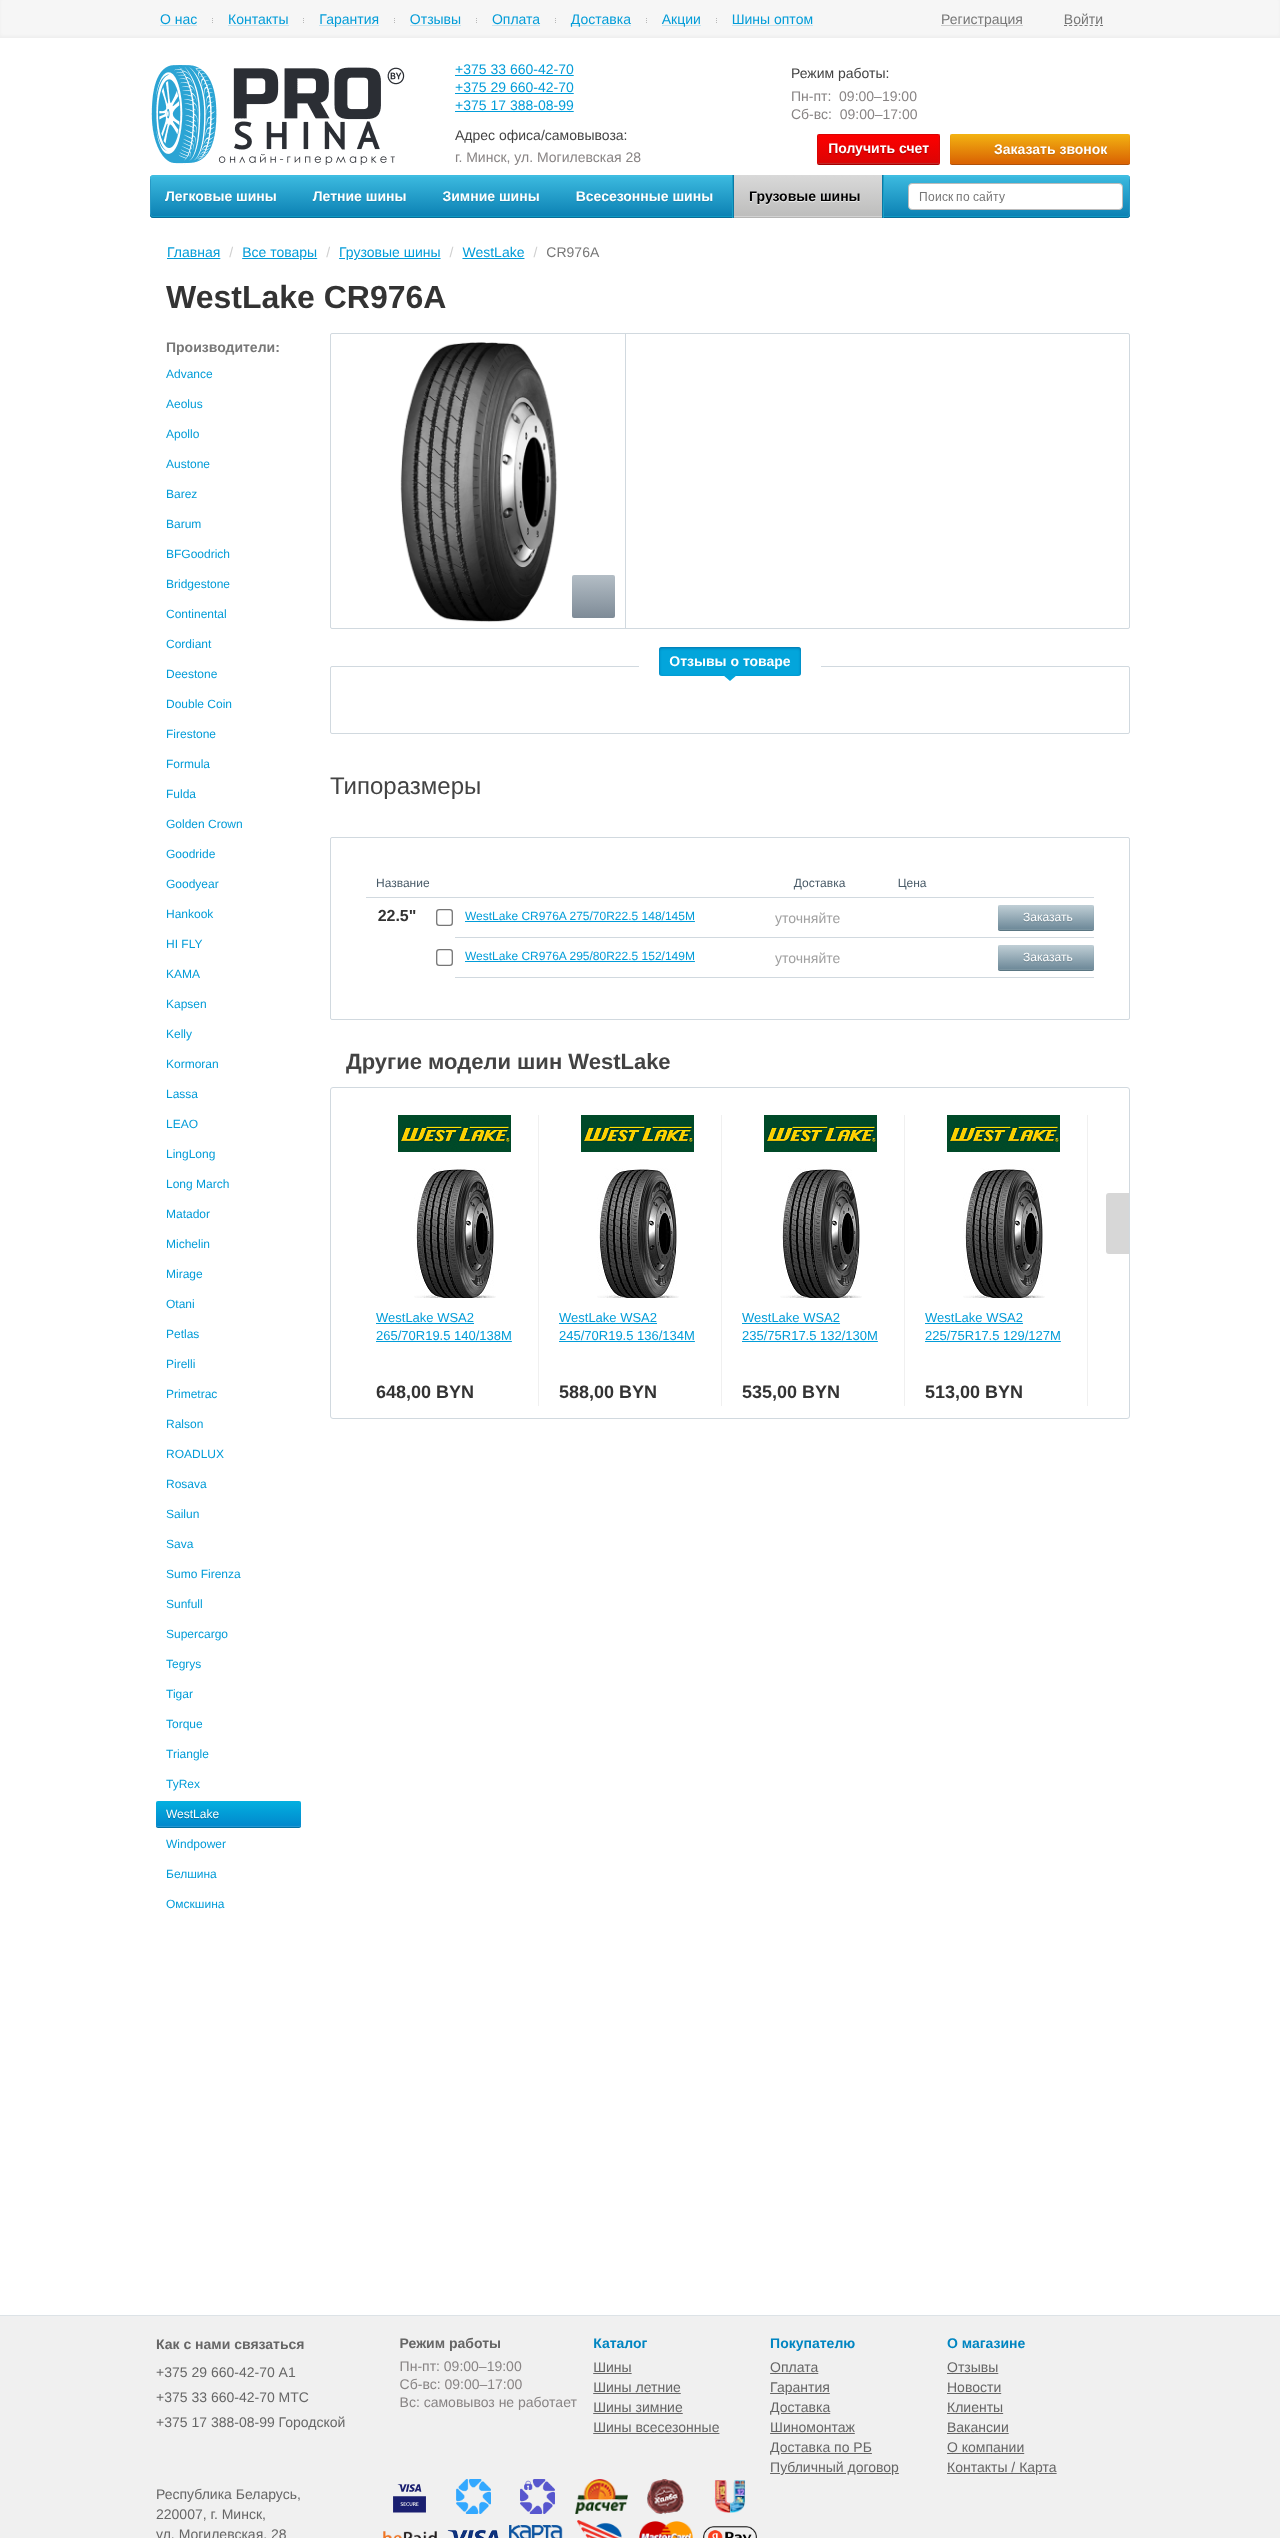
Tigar (179, 1694)
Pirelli (180, 1364)
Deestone (191, 674)
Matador (188, 1214)
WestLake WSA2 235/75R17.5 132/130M (810, 1326)
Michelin (188, 1244)
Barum (183, 524)
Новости (974, 2387)
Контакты (258, 19)
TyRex (183, 1784)
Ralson (184, 1424)
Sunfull (184, 1604)
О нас (178, 19)
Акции (681, 19)
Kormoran (192, 1064)
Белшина (191, 1874)
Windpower (196, 1844)
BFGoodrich (198, 554)
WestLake (192, 1814)
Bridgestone (198, 584)
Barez (181, 494)
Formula (188, 764)
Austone (188, 464)
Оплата (516, 19)
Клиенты (975, 2407)
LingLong (190, 1154)
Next (1117, 1223)
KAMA (183, 974)
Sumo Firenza (203, 1574)
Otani (180, 1304)
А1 (226, 2372)
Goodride (190, 854)
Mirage (184, 1274)
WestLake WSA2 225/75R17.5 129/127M (993, 1326)
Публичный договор (834, 2467)
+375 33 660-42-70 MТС (232, 2397)
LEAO (182, 1124)
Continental (196, 614)
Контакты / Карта (1002, 2467)
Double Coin (199, 704)
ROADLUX (195, 1454)
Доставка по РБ (821, 2447)
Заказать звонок (1050, 149)
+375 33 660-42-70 (514, 69)
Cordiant (188, 644)
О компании (985, 2447)
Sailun (182, 1514)
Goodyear (192, 884)
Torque (184, 1724)
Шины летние (637, 2387)
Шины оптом (772, 19)
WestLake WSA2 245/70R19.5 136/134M (627, 1326)
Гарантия (349, 19)
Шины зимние (638, 2407)
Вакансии (978, 2427)
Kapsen (186, 1004)
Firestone (191, 734)
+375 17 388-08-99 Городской (250, 2422)
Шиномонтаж (812, 2427)
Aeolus (184, 404)
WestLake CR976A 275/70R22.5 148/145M (580, 916)
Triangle (187, 1754)
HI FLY (184, 944)
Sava (179, 1544)
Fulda (181, 794)
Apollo (182, 434)
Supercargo (197, 1634)
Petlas (182, 1334)
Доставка (601, 19)
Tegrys (183, 1664)
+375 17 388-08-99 (514, 105)
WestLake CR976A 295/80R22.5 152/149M (580, 956)
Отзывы (435, 19)
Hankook (189, 914)
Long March (197, 1184)
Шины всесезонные (656, 2427)
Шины (612, 2367)
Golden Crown (204, 824)
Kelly (179, 1034)
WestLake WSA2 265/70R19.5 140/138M (444, 1326)
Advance (189, 374)
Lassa (182, 1094)
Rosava (186, 1484)
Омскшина (195, 1904)
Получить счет (878, 148)
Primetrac (191, 1394)
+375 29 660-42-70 (514, 87)
